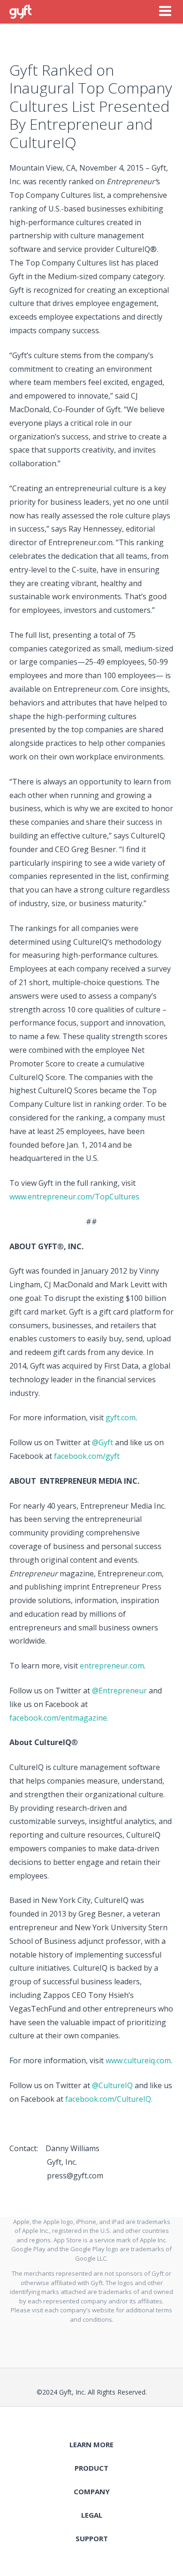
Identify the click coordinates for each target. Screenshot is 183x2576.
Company (92, 2491)
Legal (92, 2515)
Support (92, 2538)
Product (91, 2468)
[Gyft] (20, 12)
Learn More (91, 2444)
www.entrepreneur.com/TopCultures (74, 1197)
